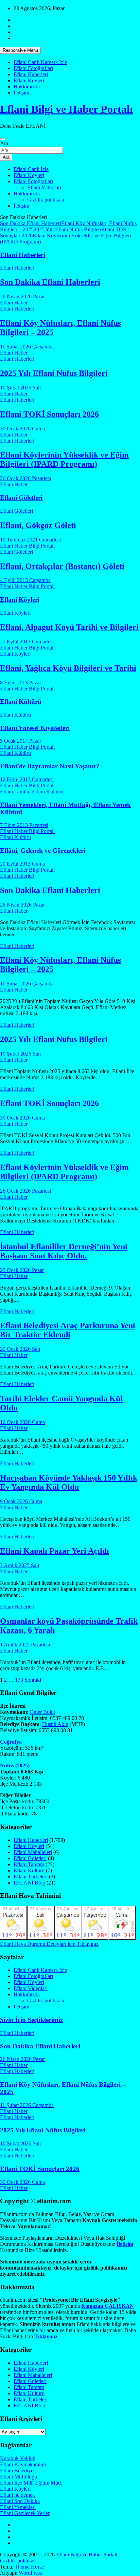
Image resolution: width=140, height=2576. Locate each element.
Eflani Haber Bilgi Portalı (27, 546)
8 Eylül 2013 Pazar (21, 683)
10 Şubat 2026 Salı (20, 388)
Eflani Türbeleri (31, 1877)
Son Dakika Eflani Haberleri (31, 223)
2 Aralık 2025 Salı (20, 1565)
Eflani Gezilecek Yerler (25, 2513)
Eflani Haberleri (31, 74)
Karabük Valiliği (18, 2458)
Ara (4, 143)
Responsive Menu (20, 50)
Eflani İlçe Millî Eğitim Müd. (31, 2483)
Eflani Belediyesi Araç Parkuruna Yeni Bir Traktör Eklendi (68, 1330)
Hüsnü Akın (55, 1724)
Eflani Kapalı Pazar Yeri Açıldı (55, 1551)
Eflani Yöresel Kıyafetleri (35, 728)
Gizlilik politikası (46, 200)
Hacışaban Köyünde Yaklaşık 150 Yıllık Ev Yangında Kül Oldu (69, 1482)
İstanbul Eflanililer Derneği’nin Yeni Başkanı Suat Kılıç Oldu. (64, 1251)
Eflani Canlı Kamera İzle (40, 62)
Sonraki (33, 1680)
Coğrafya (11, 1742)
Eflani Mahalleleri (33, 1852)
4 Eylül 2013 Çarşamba (25, 580)
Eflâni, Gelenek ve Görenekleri (43, 850)
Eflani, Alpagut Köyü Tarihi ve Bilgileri (69, 627)
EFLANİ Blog (29, 1883)
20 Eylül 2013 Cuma (22, 864)
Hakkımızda (27, 87)
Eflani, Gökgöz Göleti (38, 525)
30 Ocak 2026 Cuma (22, 429)
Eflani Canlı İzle (31, 169)
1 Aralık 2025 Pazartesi (25, 1645)
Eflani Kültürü (21, 701)
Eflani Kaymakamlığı (23, 2464)
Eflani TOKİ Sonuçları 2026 (49, 414)
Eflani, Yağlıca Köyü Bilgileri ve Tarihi (68, 668)
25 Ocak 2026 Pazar (22, 1270)
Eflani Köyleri (29, 80)
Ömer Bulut (42, 1712)
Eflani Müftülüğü (19, 2477)
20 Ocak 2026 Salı (20, 1349)
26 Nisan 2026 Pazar (22, 296)
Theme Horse (29, 2567)
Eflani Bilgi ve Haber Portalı (66, 109)
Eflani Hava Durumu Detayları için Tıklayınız (49, 1944)
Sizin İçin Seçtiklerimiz (31, 2020)
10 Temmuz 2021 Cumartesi (30, 540)
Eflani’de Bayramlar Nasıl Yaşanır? (50, 766)
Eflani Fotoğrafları (33, 68)
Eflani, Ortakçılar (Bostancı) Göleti (62, 566)
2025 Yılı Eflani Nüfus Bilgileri (67, 229)
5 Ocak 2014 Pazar (21, 741)
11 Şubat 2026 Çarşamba (27, 347)
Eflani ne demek (17, 2495)
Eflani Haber (14, 303)
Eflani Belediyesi (18, 2471)
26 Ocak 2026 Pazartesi (25, 478)
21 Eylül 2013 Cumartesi (27, 642)
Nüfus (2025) (15, 1765)
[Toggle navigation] (3, 139)
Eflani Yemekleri (18, 2507)
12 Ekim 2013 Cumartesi (27, 779)
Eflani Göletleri (21, 498)
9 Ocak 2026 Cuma (21, 1501)
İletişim (21, 93)
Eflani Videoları (44, 187)
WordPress (30, 2573)
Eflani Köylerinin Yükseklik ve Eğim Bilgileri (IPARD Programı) (64, 459)
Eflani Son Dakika (20, 2501)
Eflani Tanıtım (15, 792)
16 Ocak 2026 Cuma (22, 1422)
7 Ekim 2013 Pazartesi (24, 825)
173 (19, 1680)
